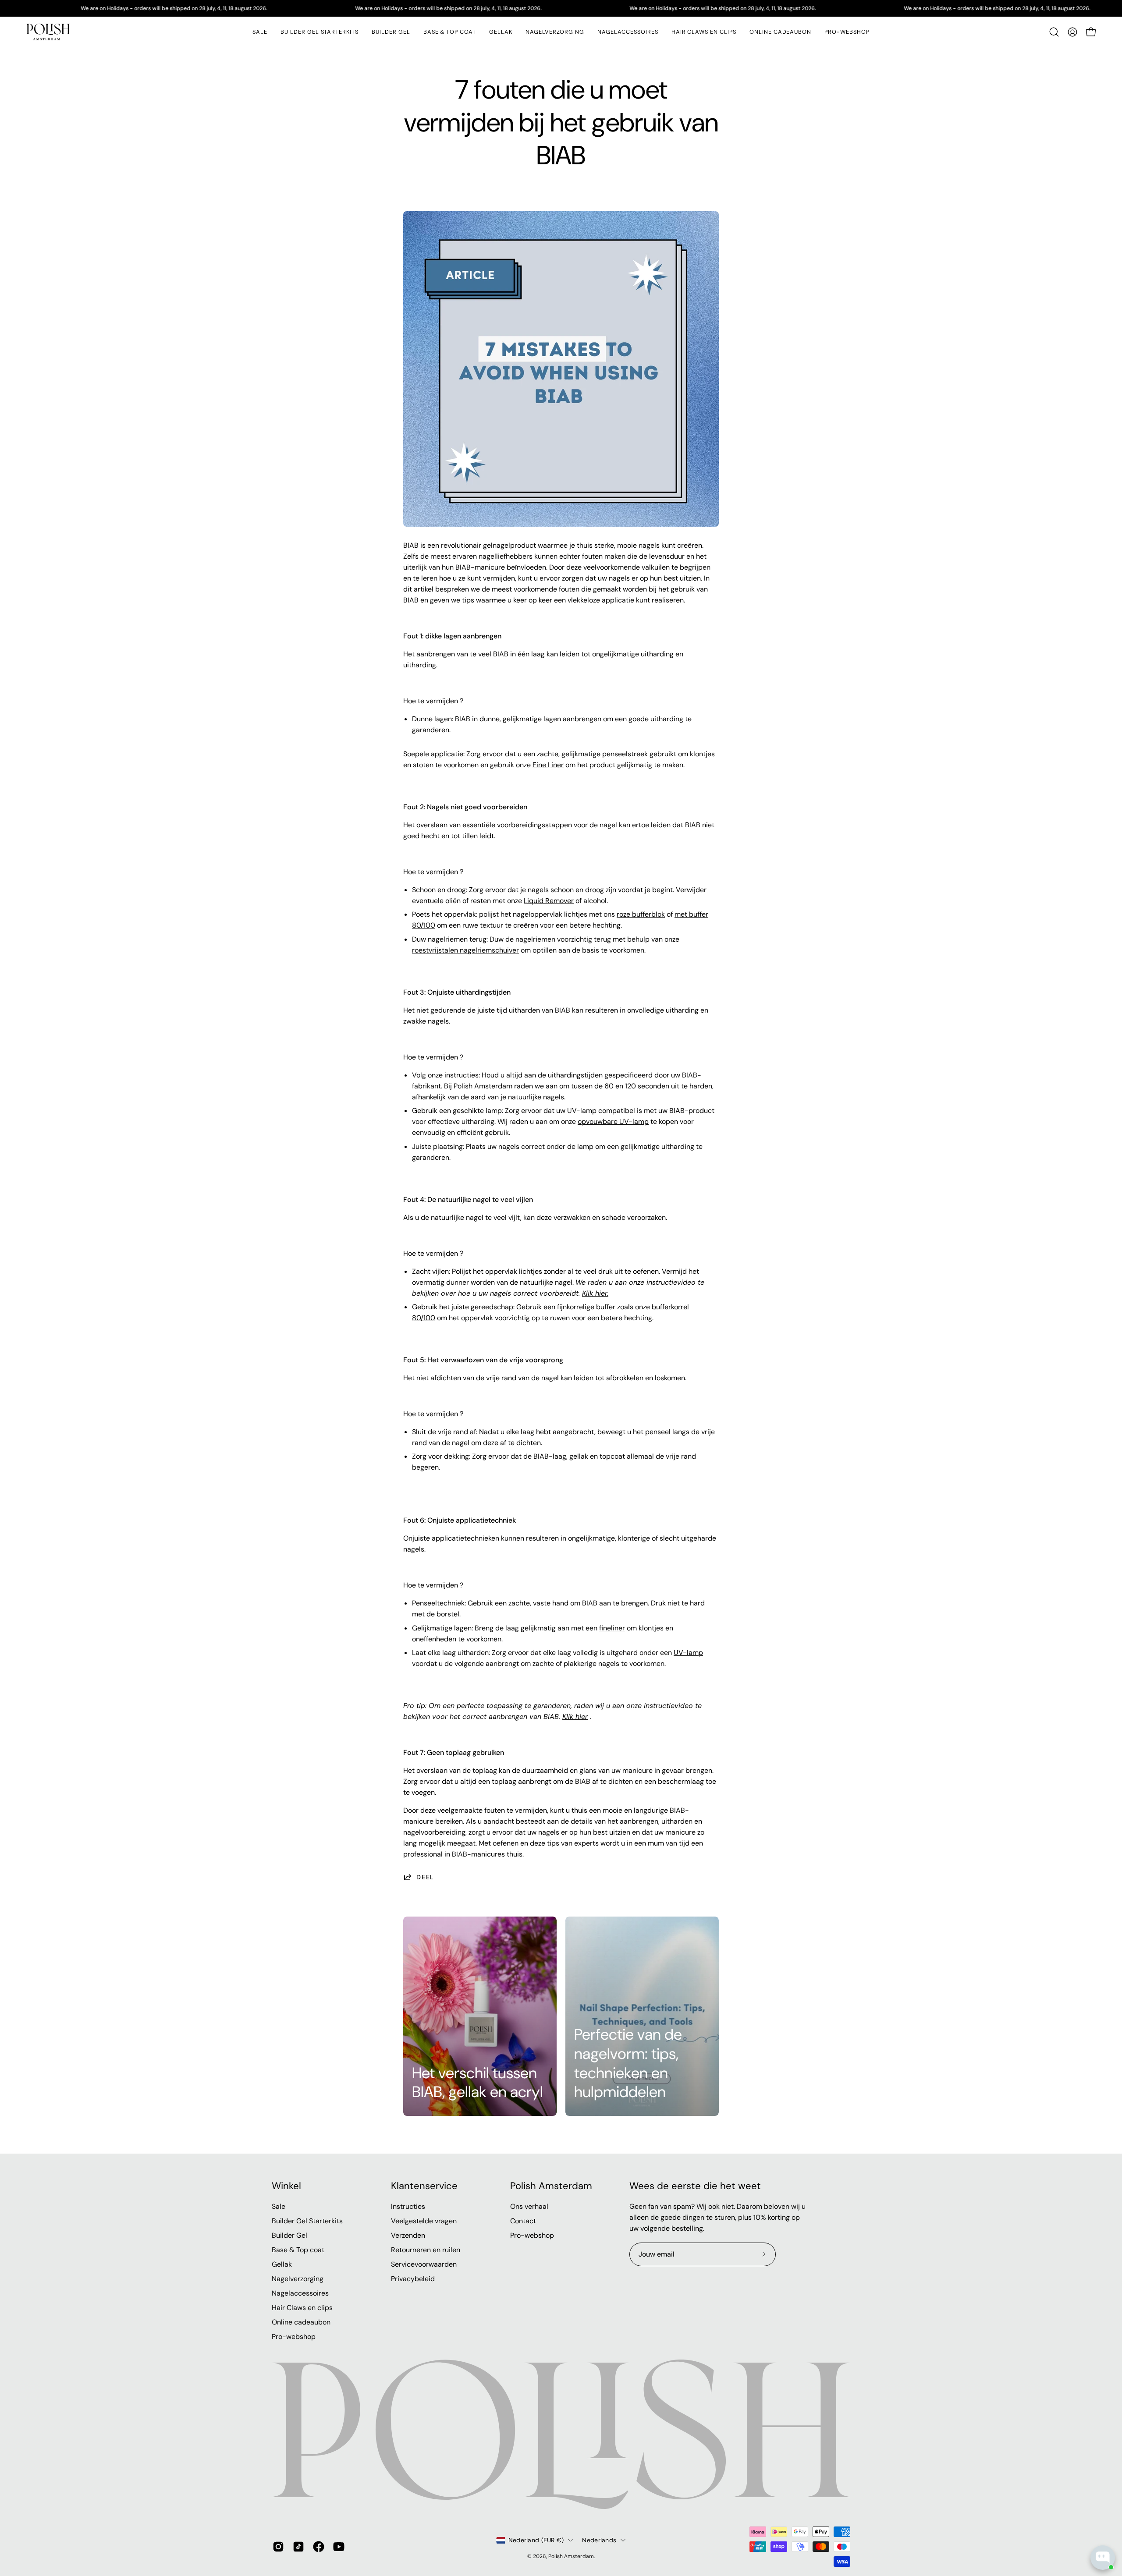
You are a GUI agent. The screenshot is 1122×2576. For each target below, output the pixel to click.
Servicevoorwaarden (424, 2264)
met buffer (691, 914)
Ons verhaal (529, 2206)
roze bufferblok (641, 914)
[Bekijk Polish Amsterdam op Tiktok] (298, 2547)
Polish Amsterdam (551, 2186)
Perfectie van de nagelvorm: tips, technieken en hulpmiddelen (628, 2063)
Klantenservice (424, 2186)
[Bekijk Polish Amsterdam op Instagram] (278, 2547)
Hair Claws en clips (302, 2308)
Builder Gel (289, 2235)
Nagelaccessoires (300, 2293)
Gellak (282, 2264)
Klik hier (575, 1717)
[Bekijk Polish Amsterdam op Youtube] (339, 2547)
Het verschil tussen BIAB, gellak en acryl (478, 2083)
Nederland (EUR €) (536, 2540)
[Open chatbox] (1103, 2558)
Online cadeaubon (301, 2322)
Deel (425, 1877)
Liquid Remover (549, 901)
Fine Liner (548, 765)
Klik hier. (595, 1293)
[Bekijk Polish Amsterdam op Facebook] (319, 2547)
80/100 (424, 925)
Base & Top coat (298, 2250)
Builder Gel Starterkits (307, 2221)
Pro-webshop (294, 2337)
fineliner (612, 1628)
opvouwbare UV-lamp (613, 1121)
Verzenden (408, 2235)
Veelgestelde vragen (424, 2221)
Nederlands (599, 2540)
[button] (501, 32)
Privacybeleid (413, 2279)
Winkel (286, 2186)
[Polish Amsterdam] (48, 32)
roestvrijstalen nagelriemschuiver (465, 950)
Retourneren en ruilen (426, 2250)
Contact (523, 2221)
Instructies (408, 2206)
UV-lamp (688, 1653)
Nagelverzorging (298, 2279)
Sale (279, 2206)
